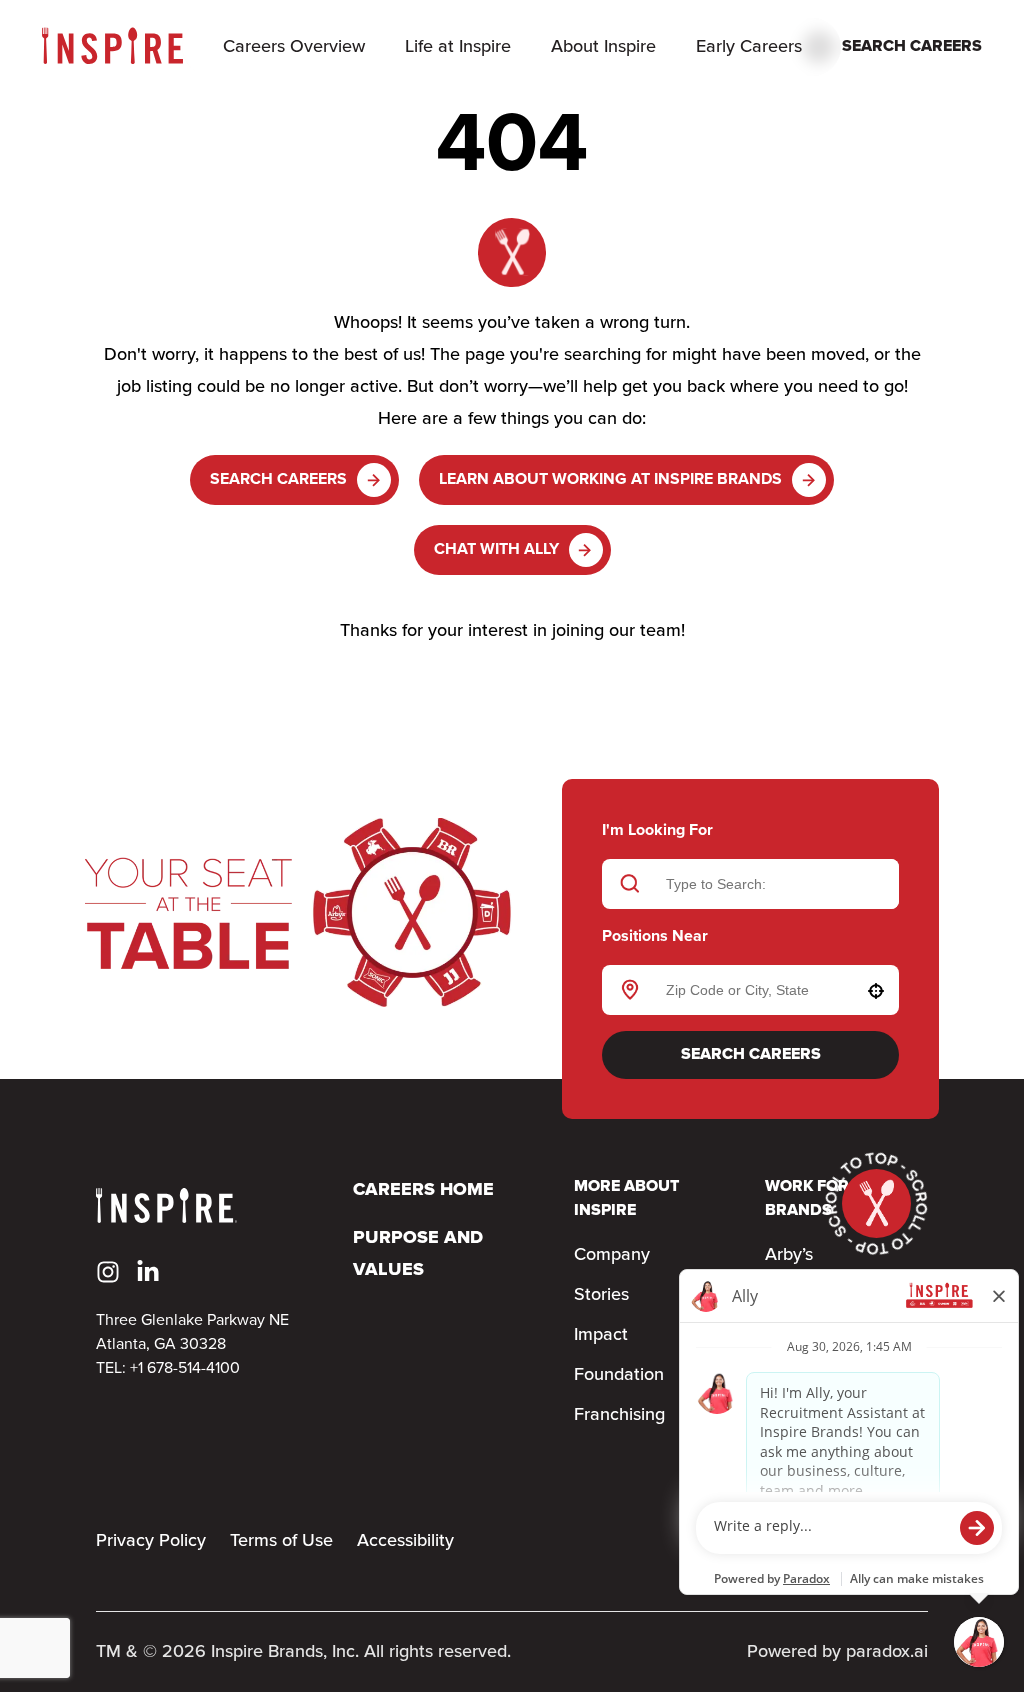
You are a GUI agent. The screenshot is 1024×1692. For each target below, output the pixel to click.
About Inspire (603, 47)
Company (612, 1255)
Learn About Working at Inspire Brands (610, 479)
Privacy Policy (151, 1541)
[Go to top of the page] (876, 1203)
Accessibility (405, 1541)
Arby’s (789, 1255)
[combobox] (747, 990)
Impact (601, 1335)
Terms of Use (281, 1541)
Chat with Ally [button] (496, 549)
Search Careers (278, 479)
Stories (601, 1295)
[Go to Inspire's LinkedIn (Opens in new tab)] (148, 1272)
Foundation (619, 1375)
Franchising (619, 1415)
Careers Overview (294, 47)
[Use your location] (876, 991)
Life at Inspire (458, 47)
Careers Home (423, 1190)
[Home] (112, 46)
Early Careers (749, 47)
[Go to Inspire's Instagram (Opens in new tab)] (108, 1272)
